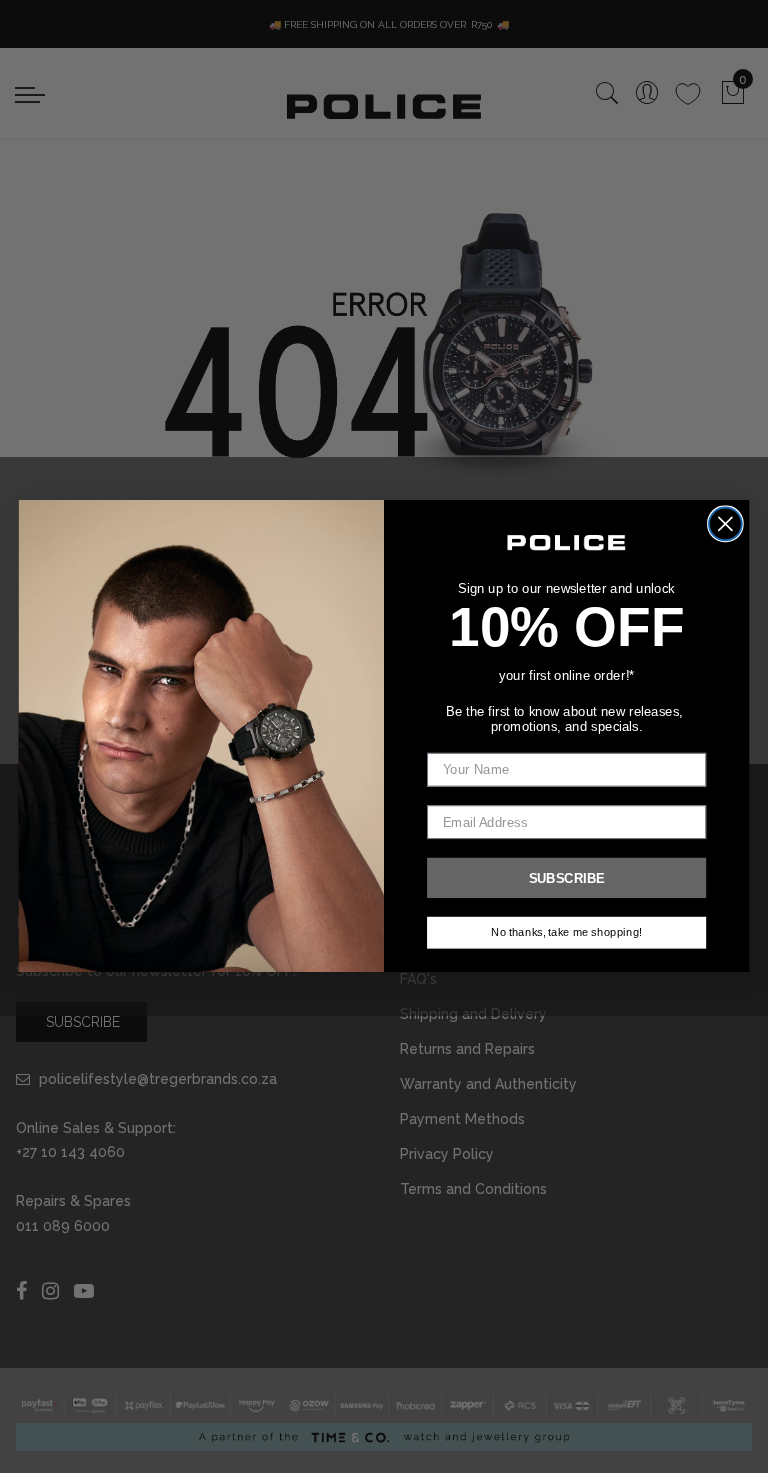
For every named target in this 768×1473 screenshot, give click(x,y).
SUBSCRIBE (567, 878)
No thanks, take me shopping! (566, 933)
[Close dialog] (725, 524)
